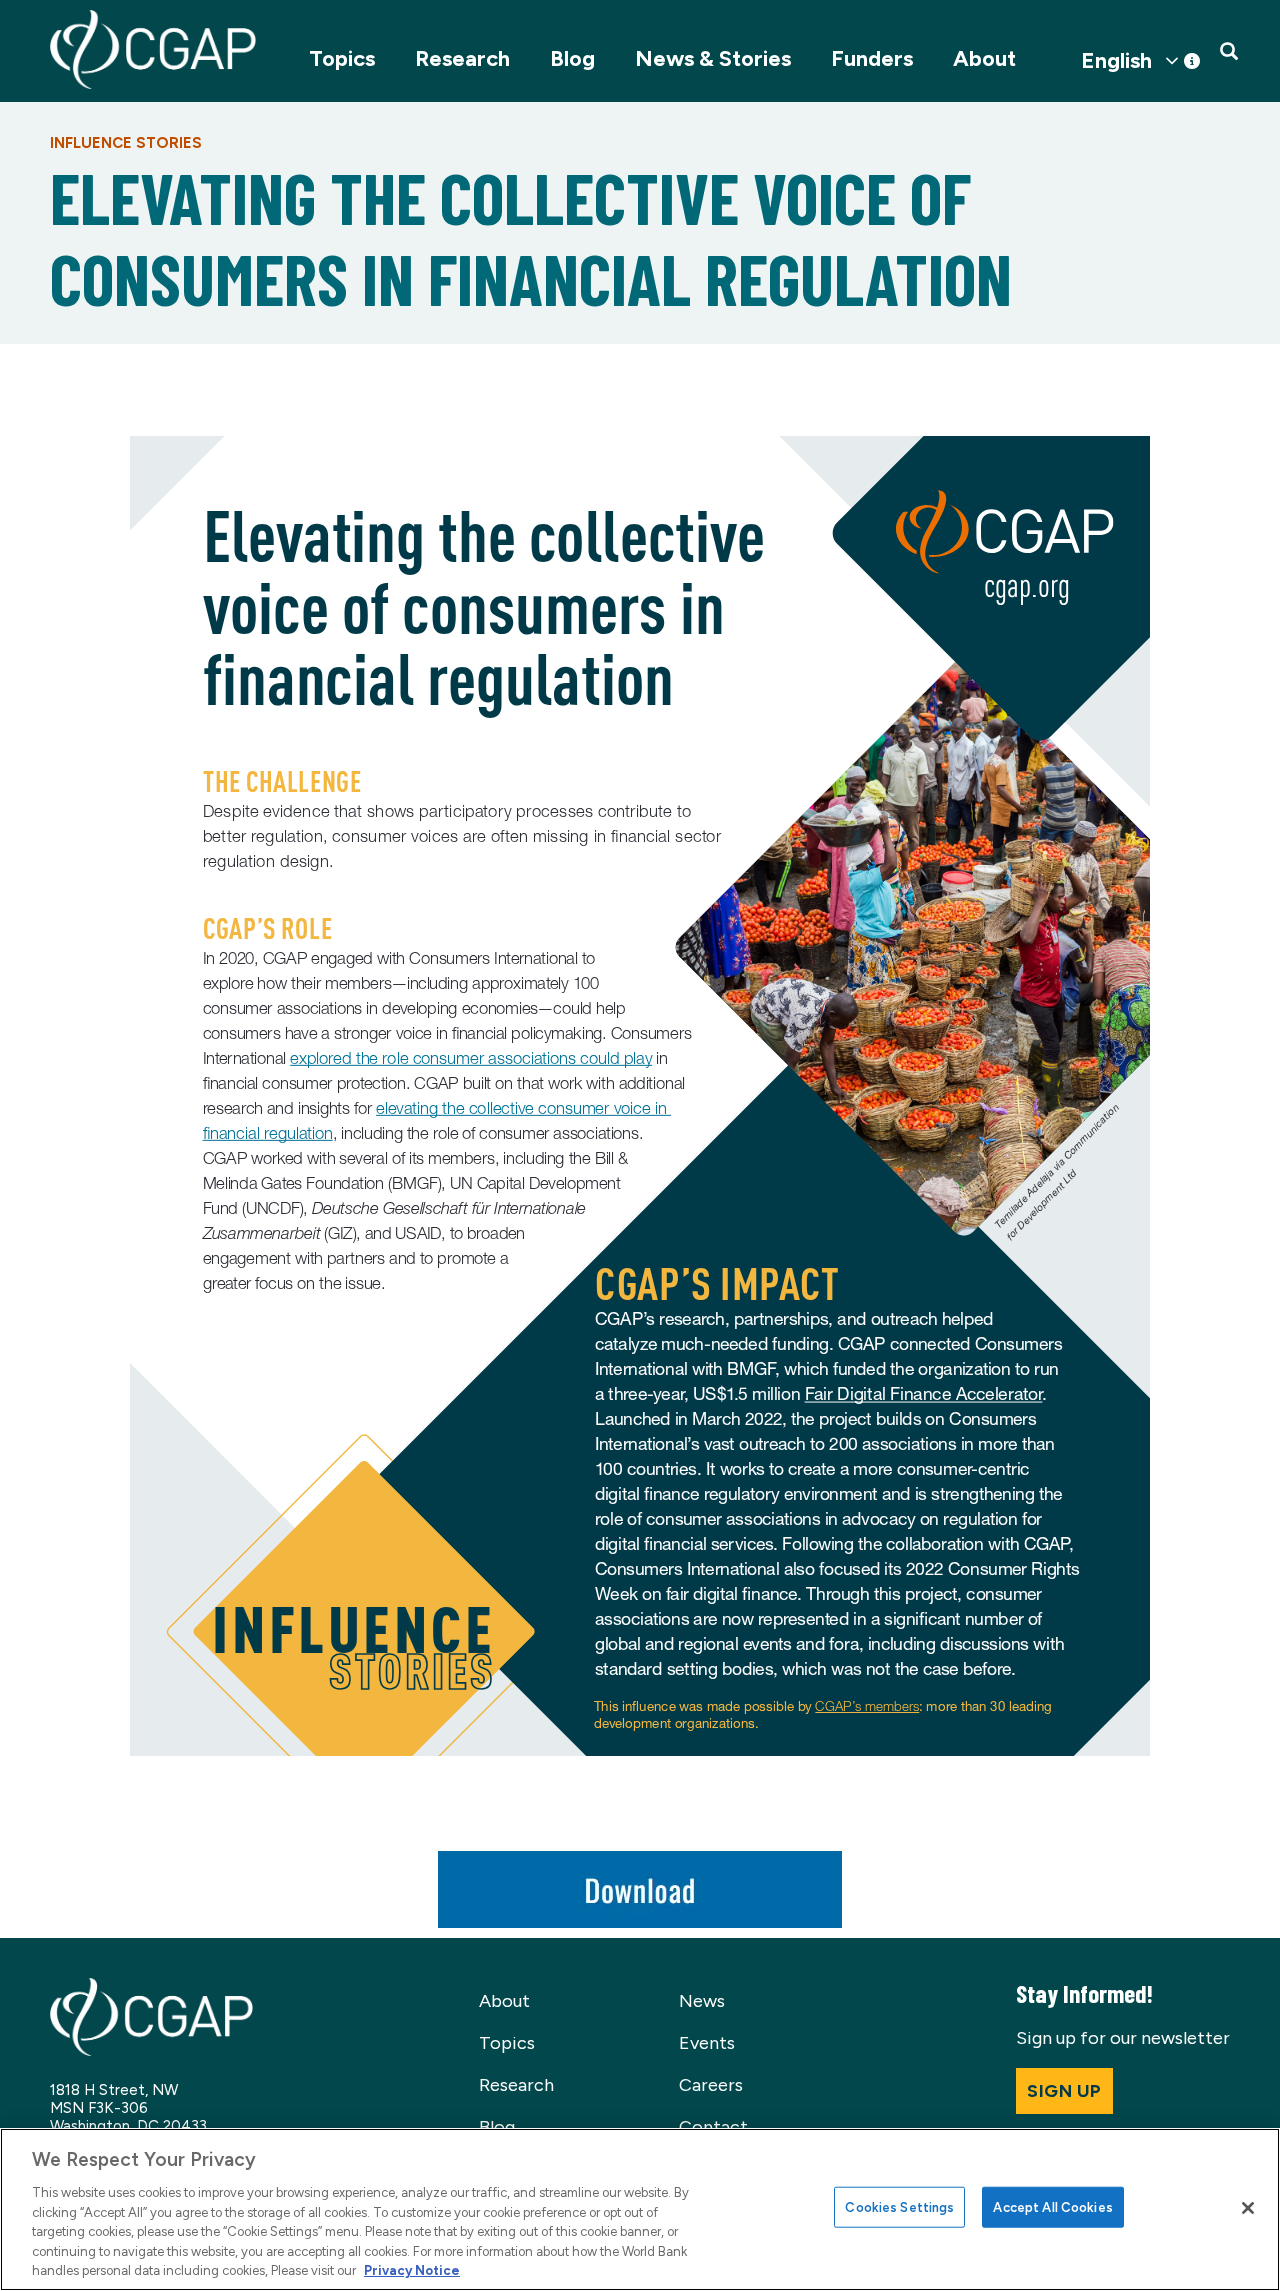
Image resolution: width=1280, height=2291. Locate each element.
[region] (640, 2209)
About (984, 58)
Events (707, 2043)
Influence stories (126, 143)
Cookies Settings (899, 2206)
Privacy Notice (412, 2270)
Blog (572, 58)
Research (462, 58)
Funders (872, 58)
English (1116, 61)
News (702, 2001)
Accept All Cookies (1052, 2206)
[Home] (153, 49)
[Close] (1248, 2208)
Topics (342, 58)
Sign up (1064, 2091)
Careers (711, 2085)
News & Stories (713, 58)
